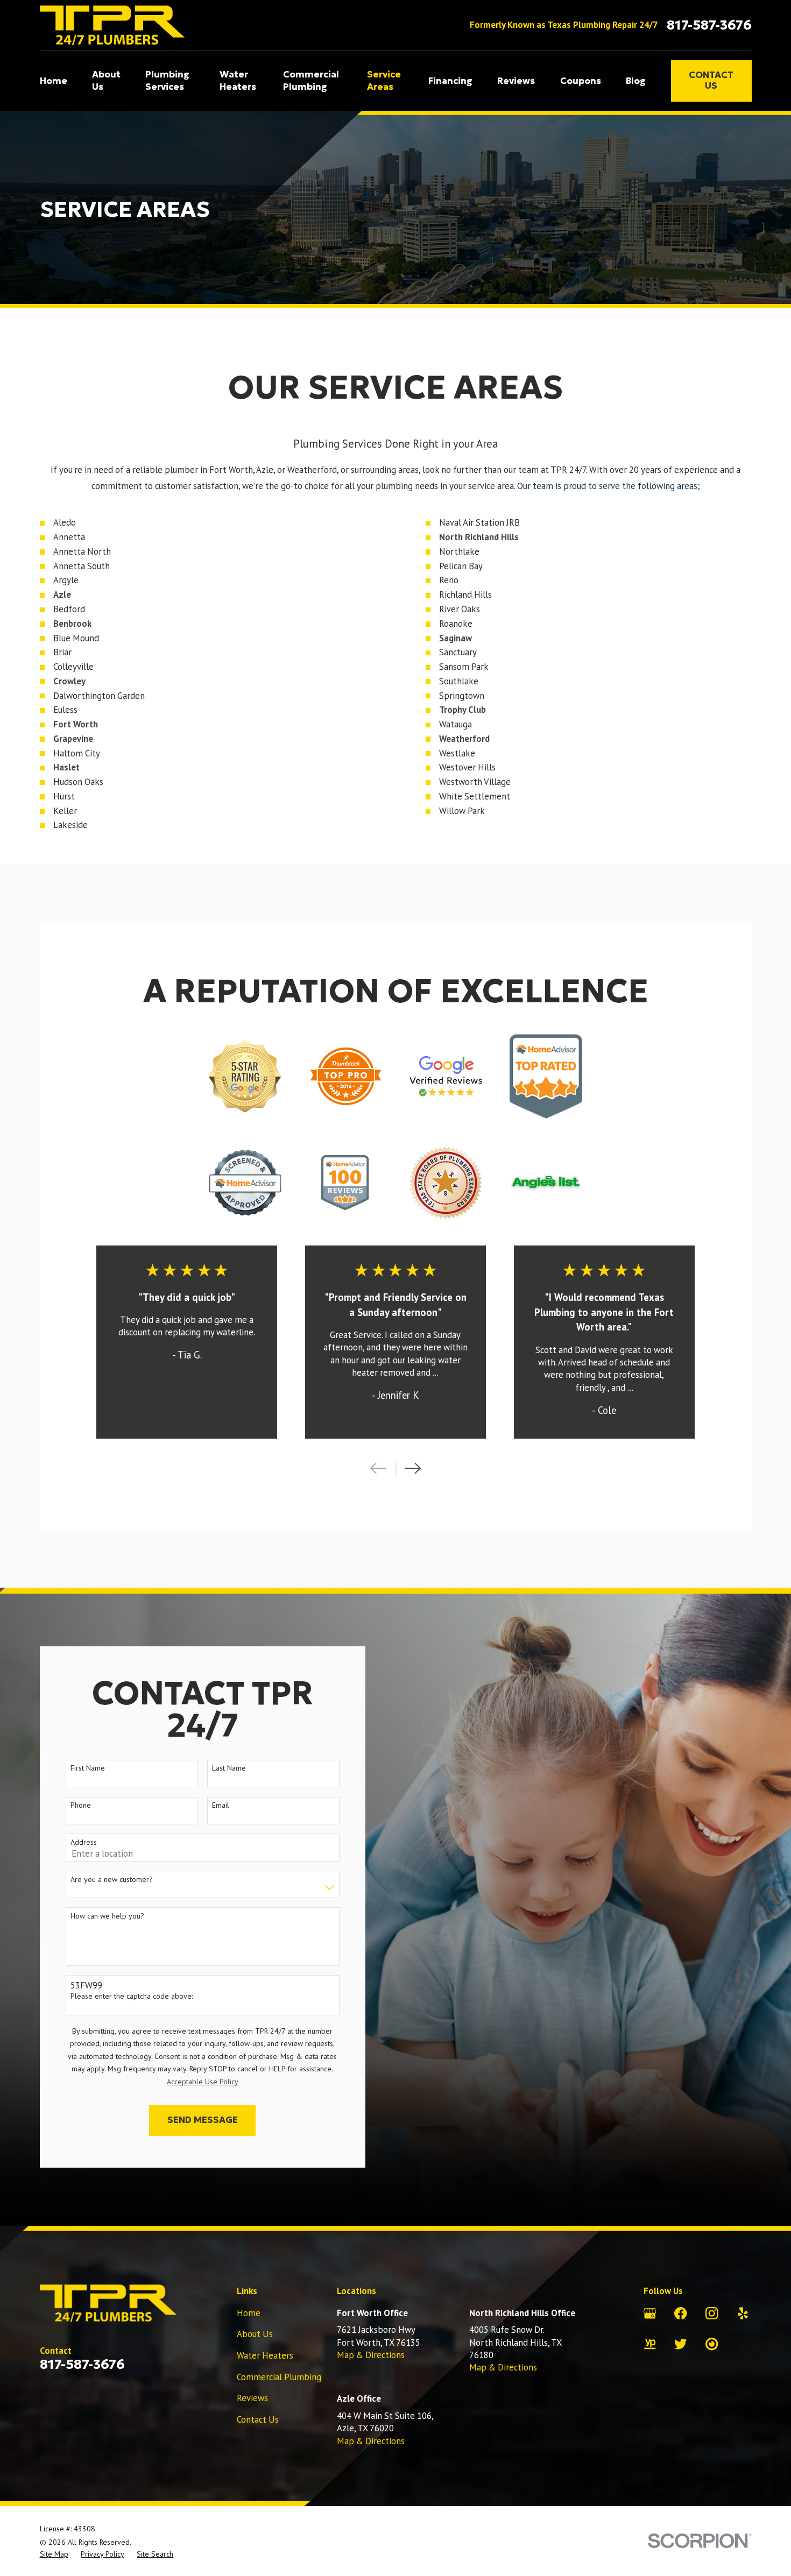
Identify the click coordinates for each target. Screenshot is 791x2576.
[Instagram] (712, 2313)
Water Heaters (265, 2355)
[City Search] (712, 2344)
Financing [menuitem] (450, 81)
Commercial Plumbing (279, 2377)
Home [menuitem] (54, 81)
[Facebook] (680, 2313)
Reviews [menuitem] (516, 81)
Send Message (203, 2120)
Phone (81, 1805)
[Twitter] (680, 2344)
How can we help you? (107, 1916)
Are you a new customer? (112, 1880)
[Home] (112, 25)
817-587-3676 (709, 25)
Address (84, 1842)
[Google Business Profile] (650, 2313)
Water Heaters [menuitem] (238, 81)
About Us (255, 2334)
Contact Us (711, 80)
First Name (88, 1768)
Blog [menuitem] (636, 81)
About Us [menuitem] (106, 81)
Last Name (229, 1768)
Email (221, 1805)
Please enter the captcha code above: (132, 1996)
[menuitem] (54, 2554)
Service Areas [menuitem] (384, 81)
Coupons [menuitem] (581, 81)
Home (249, 2313)
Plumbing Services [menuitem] (167, 81)
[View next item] (413, 1468)
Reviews (252, 2398)
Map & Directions (371, 2355)
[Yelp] (743, 2313)
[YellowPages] (650, 2344)
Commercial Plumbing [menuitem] (311, 81)
